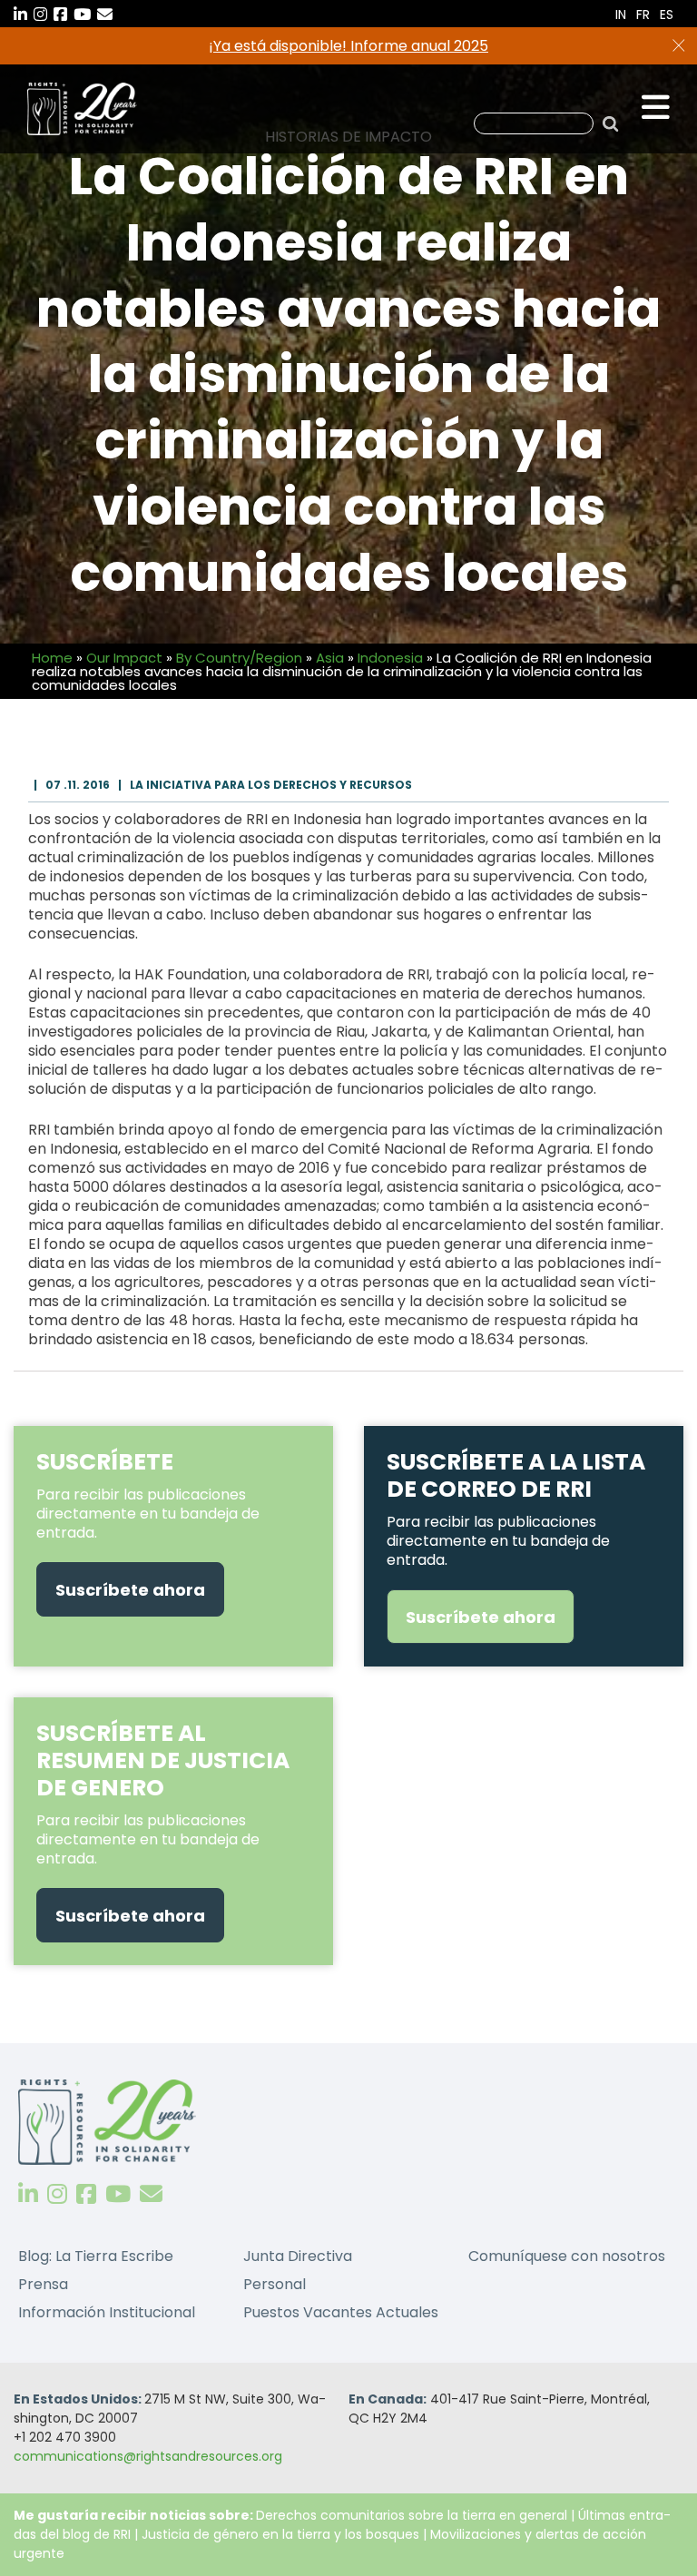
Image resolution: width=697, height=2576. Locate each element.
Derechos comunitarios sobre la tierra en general (412, 2515)
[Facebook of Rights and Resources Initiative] (86, 2194)
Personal (275, 2284)
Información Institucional (107, 2312)
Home (52, 658)
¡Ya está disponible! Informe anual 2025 (348, 46)
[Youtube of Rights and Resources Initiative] (118, 2194)
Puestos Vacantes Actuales (341, 2312)
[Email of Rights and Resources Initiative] (151, 2194)
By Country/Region (239, 658)
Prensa (43, 2284)
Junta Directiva (298, 2256)
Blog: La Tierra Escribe (96, 2256)
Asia (330, 658)
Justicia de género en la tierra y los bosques (280, 2534)
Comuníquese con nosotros (567, 2256)
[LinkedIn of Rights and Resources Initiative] (28, 2194)
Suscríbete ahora (130, 1590)
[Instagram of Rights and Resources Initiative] (57, 2194)
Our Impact (124, 658)
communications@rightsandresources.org (148, 2456)
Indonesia (390, 658)
